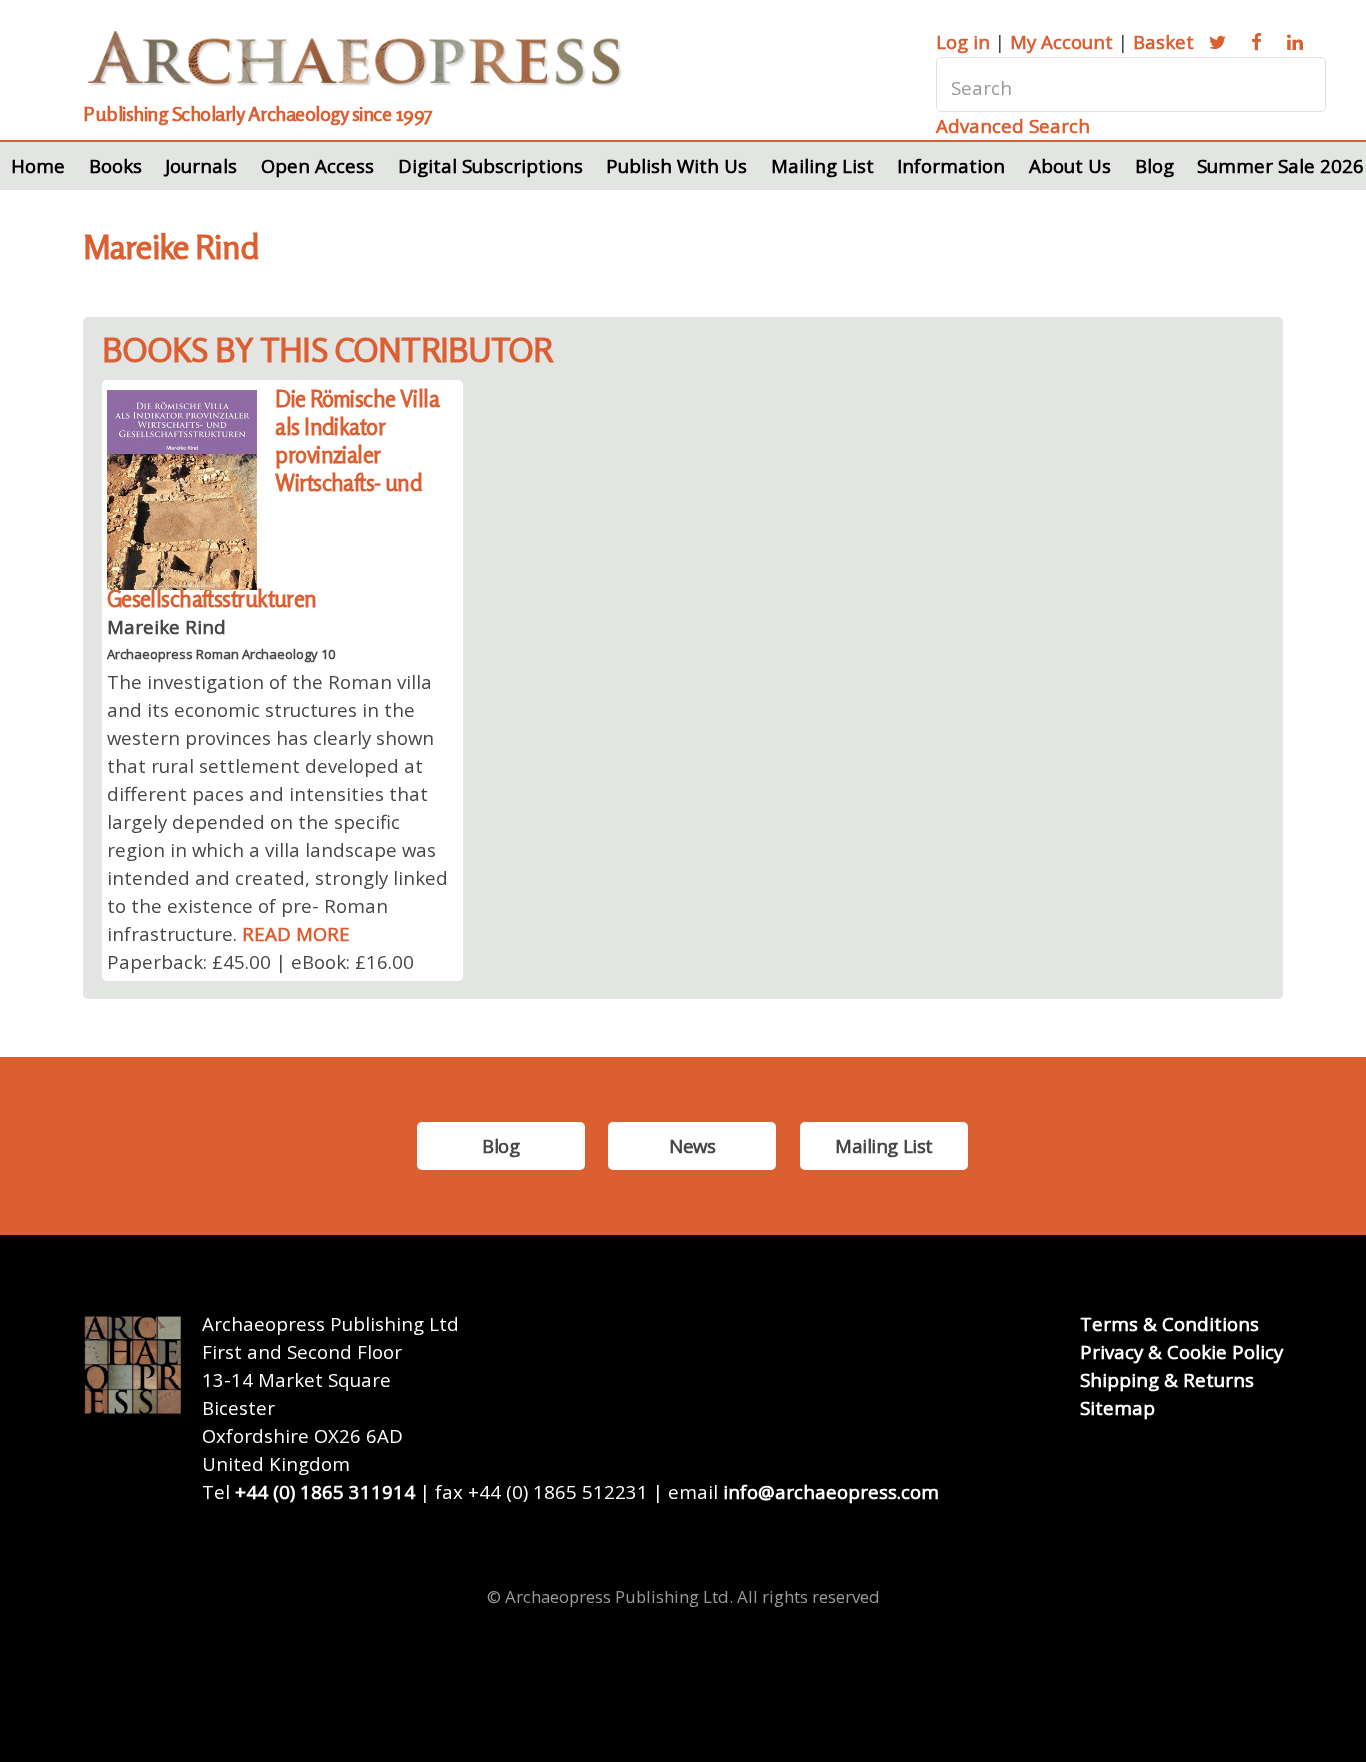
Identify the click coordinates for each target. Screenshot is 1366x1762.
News (692, 1145)
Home (38, 165)
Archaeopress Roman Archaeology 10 (221, 654)
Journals (201, 165)
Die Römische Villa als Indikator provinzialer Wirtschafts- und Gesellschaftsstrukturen (273, 498)
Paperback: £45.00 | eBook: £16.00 (260, 961)
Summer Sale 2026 (1280, 165)
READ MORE (296, 933)
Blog (1154, 165)
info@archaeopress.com (831, 1491)
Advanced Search (1013, 125)
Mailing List (822, 165)
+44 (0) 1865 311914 (325, 1491)
